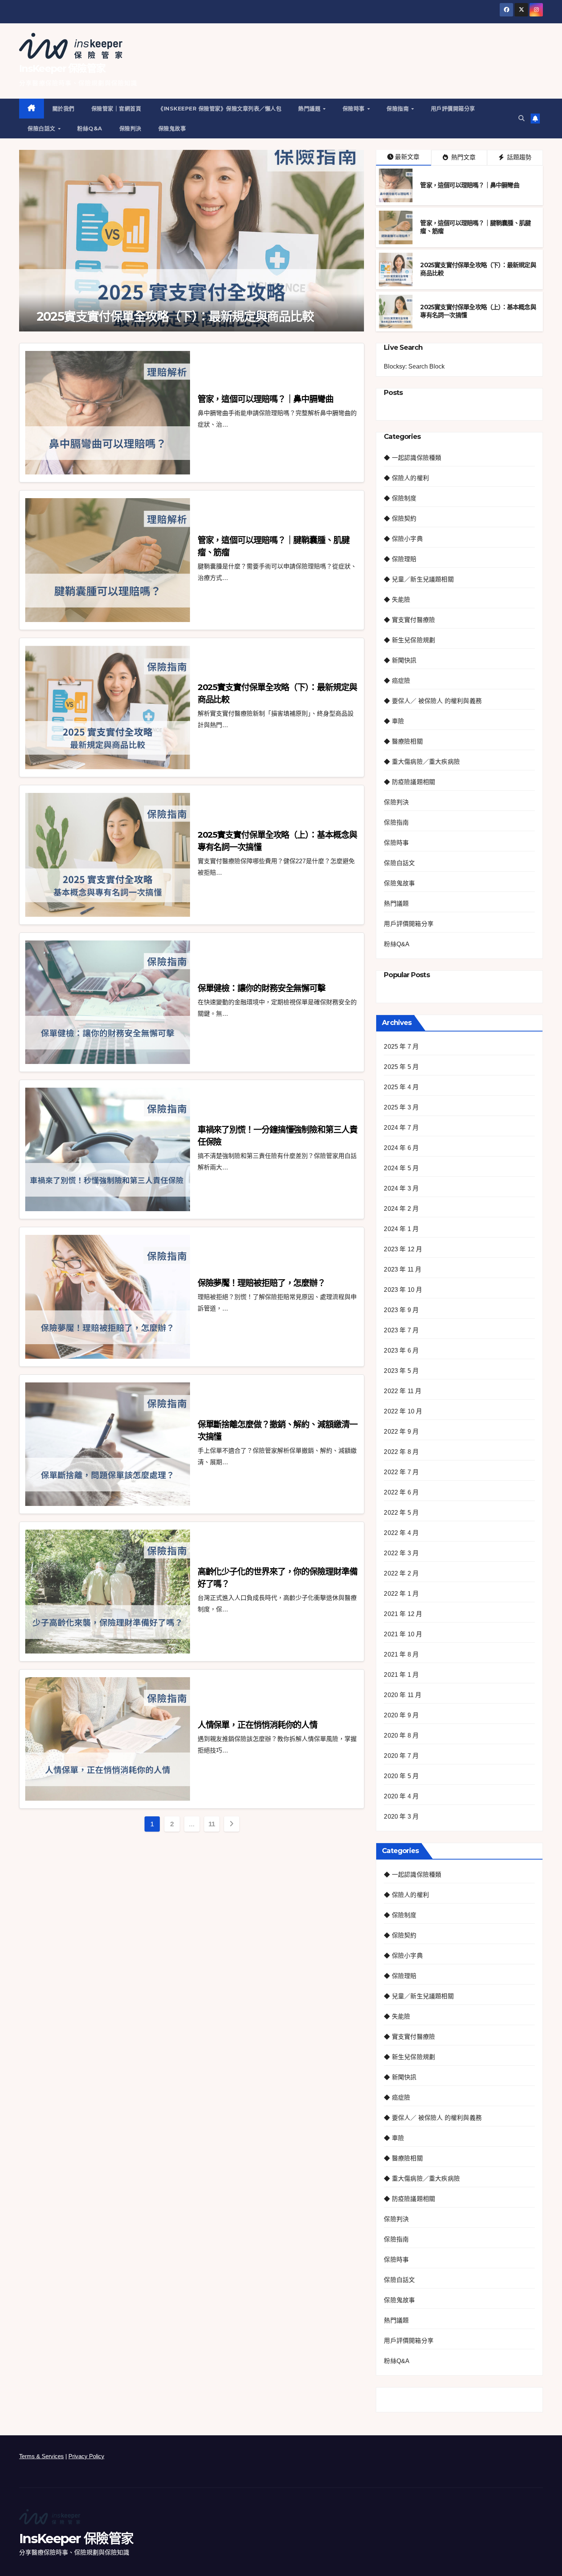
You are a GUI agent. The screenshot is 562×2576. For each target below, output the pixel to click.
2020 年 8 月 (401, 1735)
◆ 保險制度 (400, 498)
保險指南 (399, 109)
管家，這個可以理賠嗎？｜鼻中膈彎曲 (469, 185)
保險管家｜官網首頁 (116, 109)
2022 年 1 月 (401, 1594)
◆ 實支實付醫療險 (409, 620)
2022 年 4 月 (401, 1533)
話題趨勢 (518, 157)
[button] (521, 118)
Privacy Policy (86, 2456)
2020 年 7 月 (401, 1756)
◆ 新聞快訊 (400, 660)
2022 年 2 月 (401, 1573)
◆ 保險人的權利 (406, 478)
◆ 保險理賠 (400, 559)
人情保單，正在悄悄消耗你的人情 (258, 1725)
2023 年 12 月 (403, 1249)
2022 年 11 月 (403, 1391)
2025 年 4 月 (401, 1087)
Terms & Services (41, 2456)
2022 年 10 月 (403, 1411)
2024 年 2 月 (401, 1209)
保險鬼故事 (172, 128)
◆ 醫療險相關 (403, 741)
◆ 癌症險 (397, 681)
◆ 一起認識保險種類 (413, 458)
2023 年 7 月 (401, 1330)
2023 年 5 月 (401, 1371)
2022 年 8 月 (401, 1452)
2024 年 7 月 (401, 1128)
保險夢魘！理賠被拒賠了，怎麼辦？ (262, 1283)
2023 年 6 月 (401, 1351)
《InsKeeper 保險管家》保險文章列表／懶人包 (220, 109)
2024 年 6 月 (401, 1148)
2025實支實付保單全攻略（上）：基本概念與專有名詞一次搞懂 (187, 309)
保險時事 (355, 109)
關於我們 (63, 109)
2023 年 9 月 (401, 1310)
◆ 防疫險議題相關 (409, 782)
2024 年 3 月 (401, 1188)
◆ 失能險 (397, 600)
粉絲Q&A (90, 128)
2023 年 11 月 (403, 1269)
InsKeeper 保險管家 (62, 68)
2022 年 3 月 (401, 1553)
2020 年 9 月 (401, 1715)
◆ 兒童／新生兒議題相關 (419, 579)
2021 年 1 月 (401, 1675)
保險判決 (130, 128)
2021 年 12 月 (403, 1614)
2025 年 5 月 (401, 1067)
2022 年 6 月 (401, 1492)
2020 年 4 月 (401, 1796)
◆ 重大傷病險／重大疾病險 (422, 762)
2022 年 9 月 (401, 1432)
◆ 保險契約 (400, 519)
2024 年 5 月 (401, 1168)
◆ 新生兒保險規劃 (409, 640)
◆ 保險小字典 (403, 539)
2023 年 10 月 (403, 1290)
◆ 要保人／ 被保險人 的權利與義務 (433, 701)
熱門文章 (463, 157)
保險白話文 (42, 128)
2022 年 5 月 (401, 1513)
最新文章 (407, 157)
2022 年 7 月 (401, 1472)
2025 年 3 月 (401, 1107)
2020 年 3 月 (401, 1817)
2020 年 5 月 (401, 1776)
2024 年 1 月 (401, 1229)
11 (212, 1824)
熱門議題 (310, 109)
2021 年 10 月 (403, 1634)
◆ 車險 (394, 721)
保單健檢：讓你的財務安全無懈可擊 (262, 988)
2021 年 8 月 (401, 1654)
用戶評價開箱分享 (453, 109)
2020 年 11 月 (403, 1695)
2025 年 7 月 (401, 1047)
